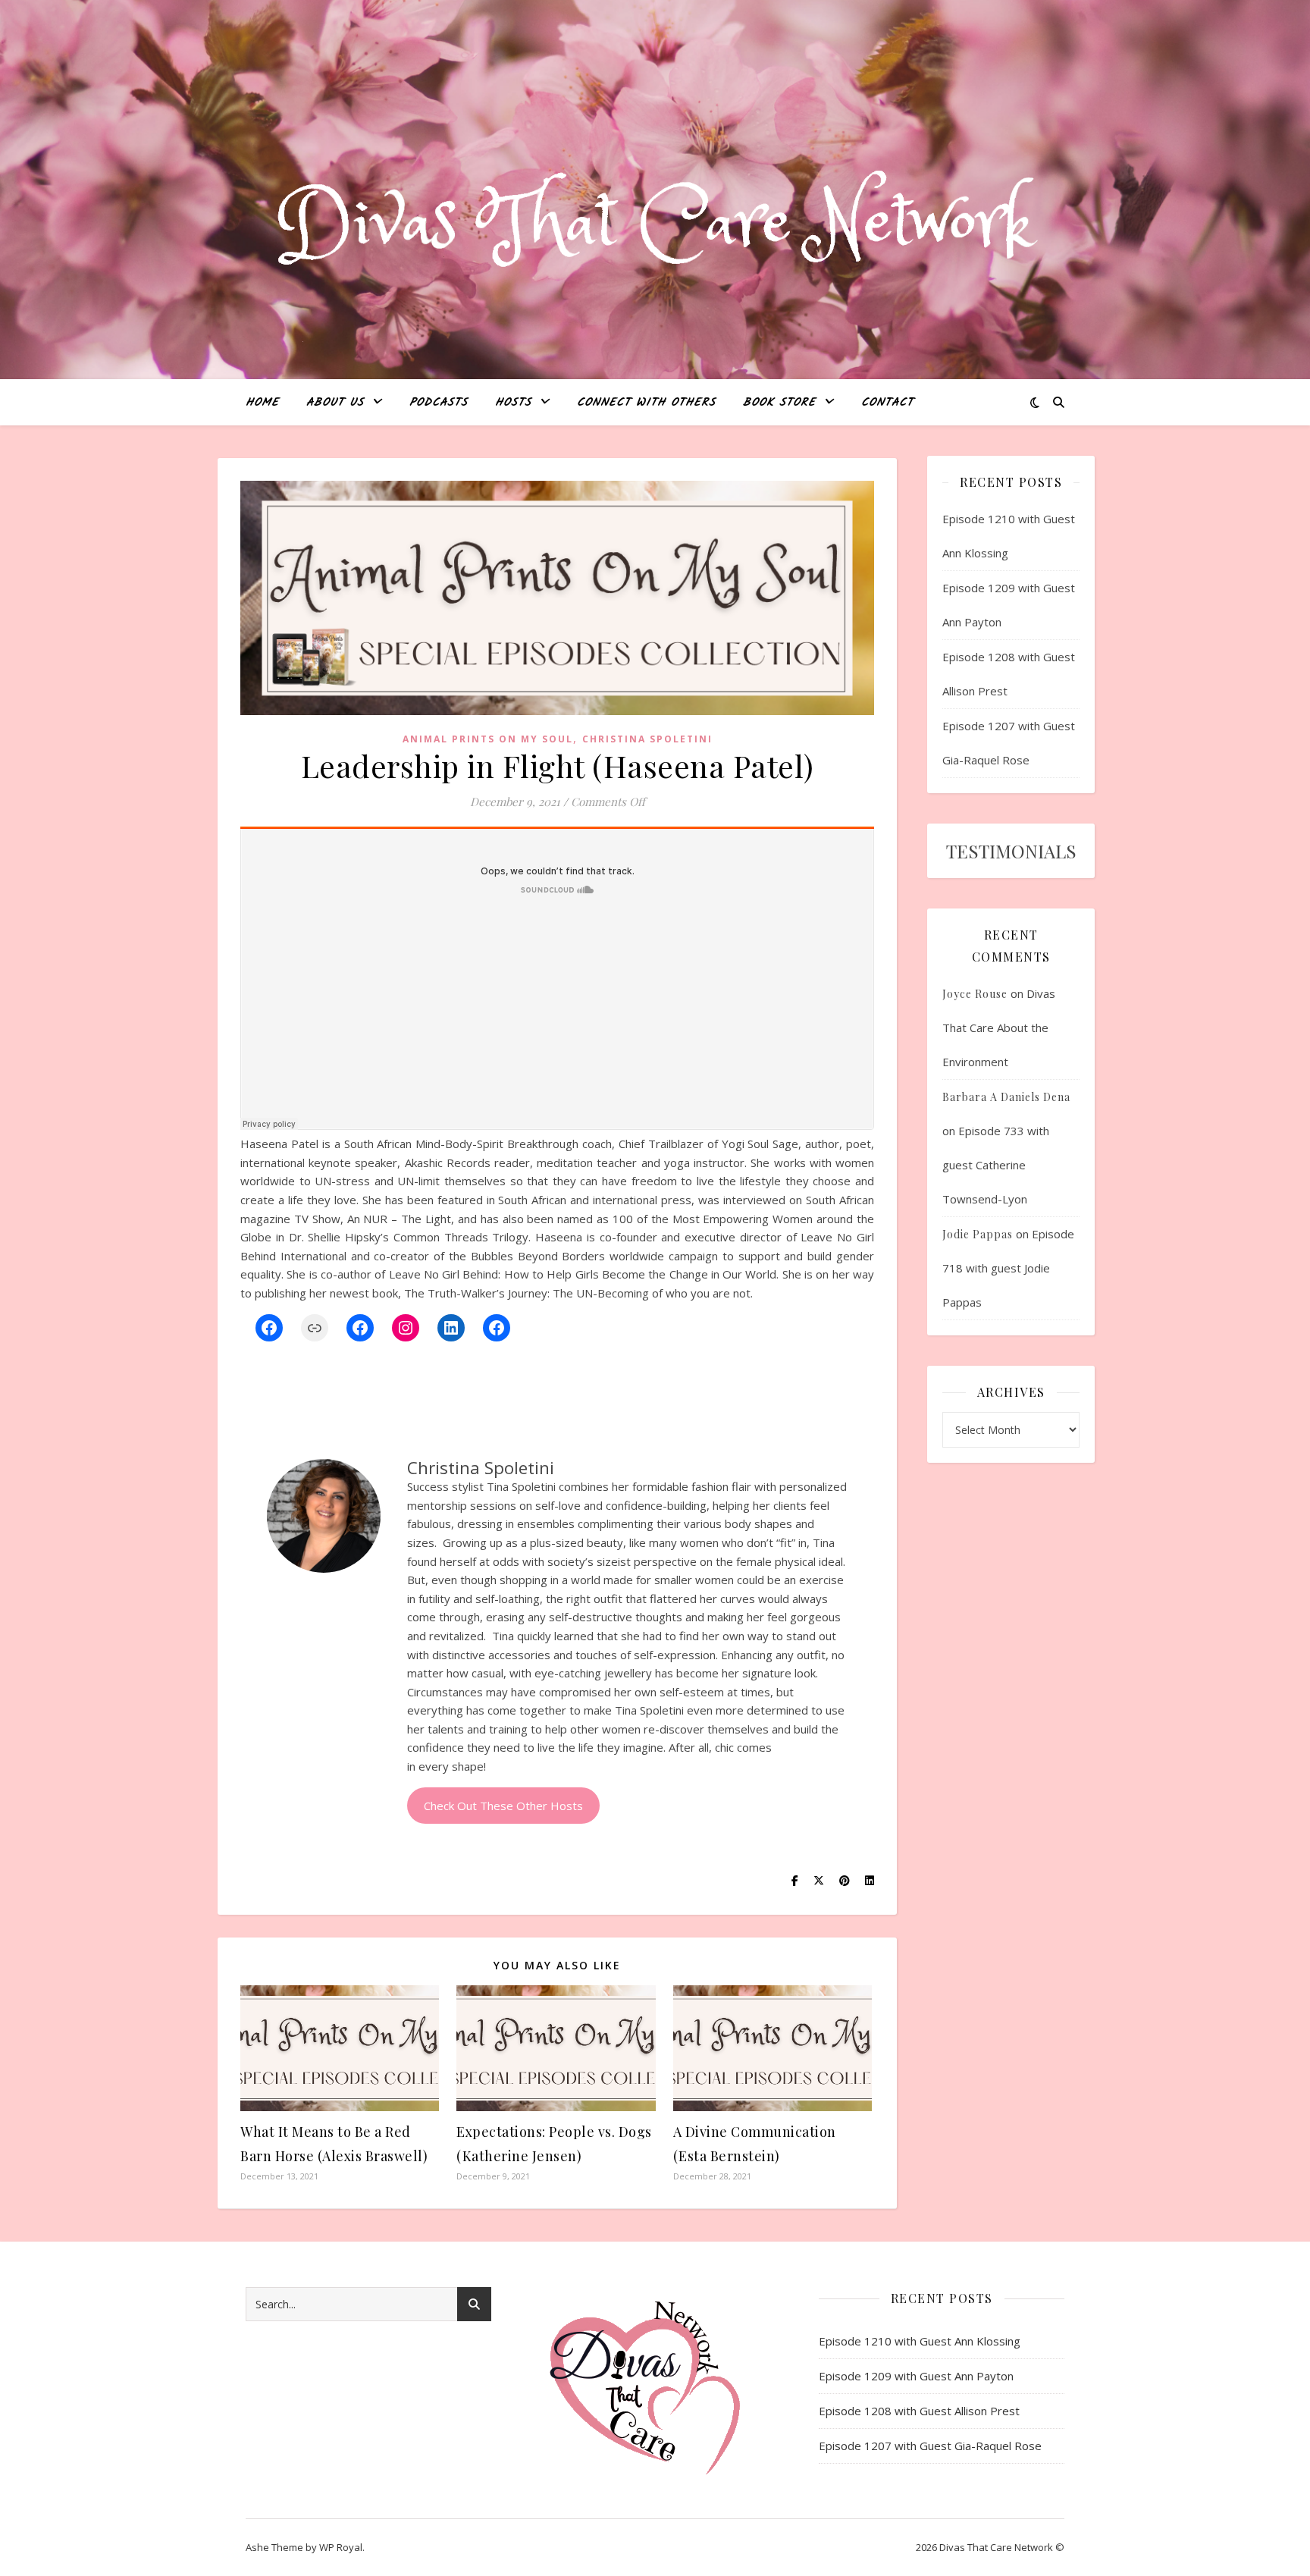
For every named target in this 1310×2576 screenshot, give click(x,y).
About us (335, 403)
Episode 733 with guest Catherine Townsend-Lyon (996, 1165)
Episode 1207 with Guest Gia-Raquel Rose (930, 2446)
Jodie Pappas (978, 1234)
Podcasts (439, 403)
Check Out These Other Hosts (503, 1806)
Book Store (779, 403)
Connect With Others (646, 403)
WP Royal (341, 2547)
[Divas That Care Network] (655, 224)
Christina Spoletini (647, 739)
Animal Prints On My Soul (488, 739)
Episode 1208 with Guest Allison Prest (919, 2411)
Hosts (513, 403)
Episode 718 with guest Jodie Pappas (1008, 1268)
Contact (887, 403)
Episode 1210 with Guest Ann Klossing (920, 2341)
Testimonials (1011, 851)
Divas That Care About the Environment (999, 1028)
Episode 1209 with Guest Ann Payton (916, 2376)
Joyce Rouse (975, 994)
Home (262, 403)
